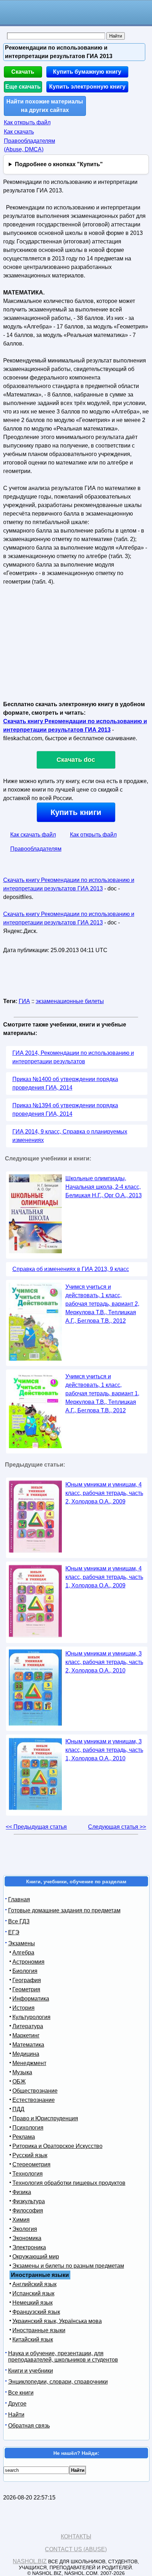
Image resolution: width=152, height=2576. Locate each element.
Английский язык (34, 2284)
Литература (28, 2026)
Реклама (24, 2137)
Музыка (22, 2072)
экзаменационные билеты (70, 1001)
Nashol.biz (30, 2561)
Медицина (26, 2054)
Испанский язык (33, 2293)
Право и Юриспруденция (45, 2118)
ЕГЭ (14, 1932)
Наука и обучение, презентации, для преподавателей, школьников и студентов (63, 2356)
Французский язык (36, 2312)
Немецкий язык (33, 2303)
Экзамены (22, 1943)
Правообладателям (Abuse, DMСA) (30, 145)
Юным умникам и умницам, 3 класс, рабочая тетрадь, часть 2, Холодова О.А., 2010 (104, 1662)
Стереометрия (31, 2164)
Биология (25, 1971)
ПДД (18, 2109)
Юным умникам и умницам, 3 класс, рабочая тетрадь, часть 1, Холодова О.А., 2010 (104, 1750)
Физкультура (29, 2201)
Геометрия (26, 1989)
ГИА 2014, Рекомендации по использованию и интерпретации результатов (73, 1057)
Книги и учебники (31, 2371)
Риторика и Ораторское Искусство (57, 2146)
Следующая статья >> (117, 1827)
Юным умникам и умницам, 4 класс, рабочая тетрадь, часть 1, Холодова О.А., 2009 (104, 1577)
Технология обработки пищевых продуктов (69, 2183)
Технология (28, 2174)
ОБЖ (19, 2082)
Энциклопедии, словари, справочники (58, 2382)
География (27, 1980)
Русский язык (30, 2155)
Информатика (31, 1999)
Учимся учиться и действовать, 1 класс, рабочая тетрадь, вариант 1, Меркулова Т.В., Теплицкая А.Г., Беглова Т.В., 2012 (102, 1393)
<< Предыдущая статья (36, 1827)
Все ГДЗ (19, 1921)
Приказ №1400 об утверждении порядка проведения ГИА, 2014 (65, 1083)
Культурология (31, 2017)
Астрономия (28, 1962)
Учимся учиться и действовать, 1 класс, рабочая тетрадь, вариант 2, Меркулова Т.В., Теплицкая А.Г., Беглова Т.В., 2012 (102, 1304)
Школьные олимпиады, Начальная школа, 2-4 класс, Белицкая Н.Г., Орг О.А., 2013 (104, 1187)
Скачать (23, 72)
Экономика (27, 2238)
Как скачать (19, 132)
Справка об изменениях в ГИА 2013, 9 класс (71, 1269)
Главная (19, 1899)
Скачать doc (76, 760)
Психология (28, 2128)
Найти (16, 2415)
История (24, 2008)
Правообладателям (36, 849)
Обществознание (35, 2091)
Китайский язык (33, 2339)
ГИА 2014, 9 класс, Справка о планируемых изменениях (70, 1136)
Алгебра (23, 1953)
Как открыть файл (27, 122)
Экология (25, 2229)
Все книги (21, 2393)
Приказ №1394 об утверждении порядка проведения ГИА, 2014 (65, 1110)
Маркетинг (26, 2035)
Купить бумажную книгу (87, 72)
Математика (28, 2045)
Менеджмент (29, 2063)
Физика (22, 2192)
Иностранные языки (39, 2330)
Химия (21, 2220)
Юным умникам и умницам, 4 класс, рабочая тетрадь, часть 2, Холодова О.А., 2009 (104, 1493)
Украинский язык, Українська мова (57, 2321)
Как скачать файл (33, 835)
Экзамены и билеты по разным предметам (68, 2266)
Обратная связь (29, 2426)
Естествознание (34, 2100)
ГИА (24, 1001)
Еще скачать (23, 87)
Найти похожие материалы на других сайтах (45, 106)
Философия (28, 2211)
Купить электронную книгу (87, 87)
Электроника (29, 2247)
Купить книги (76, 812)
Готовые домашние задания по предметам (64, 1910)
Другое (17, 2404)
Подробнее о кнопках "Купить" (59, 164)
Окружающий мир (36, 2257)
